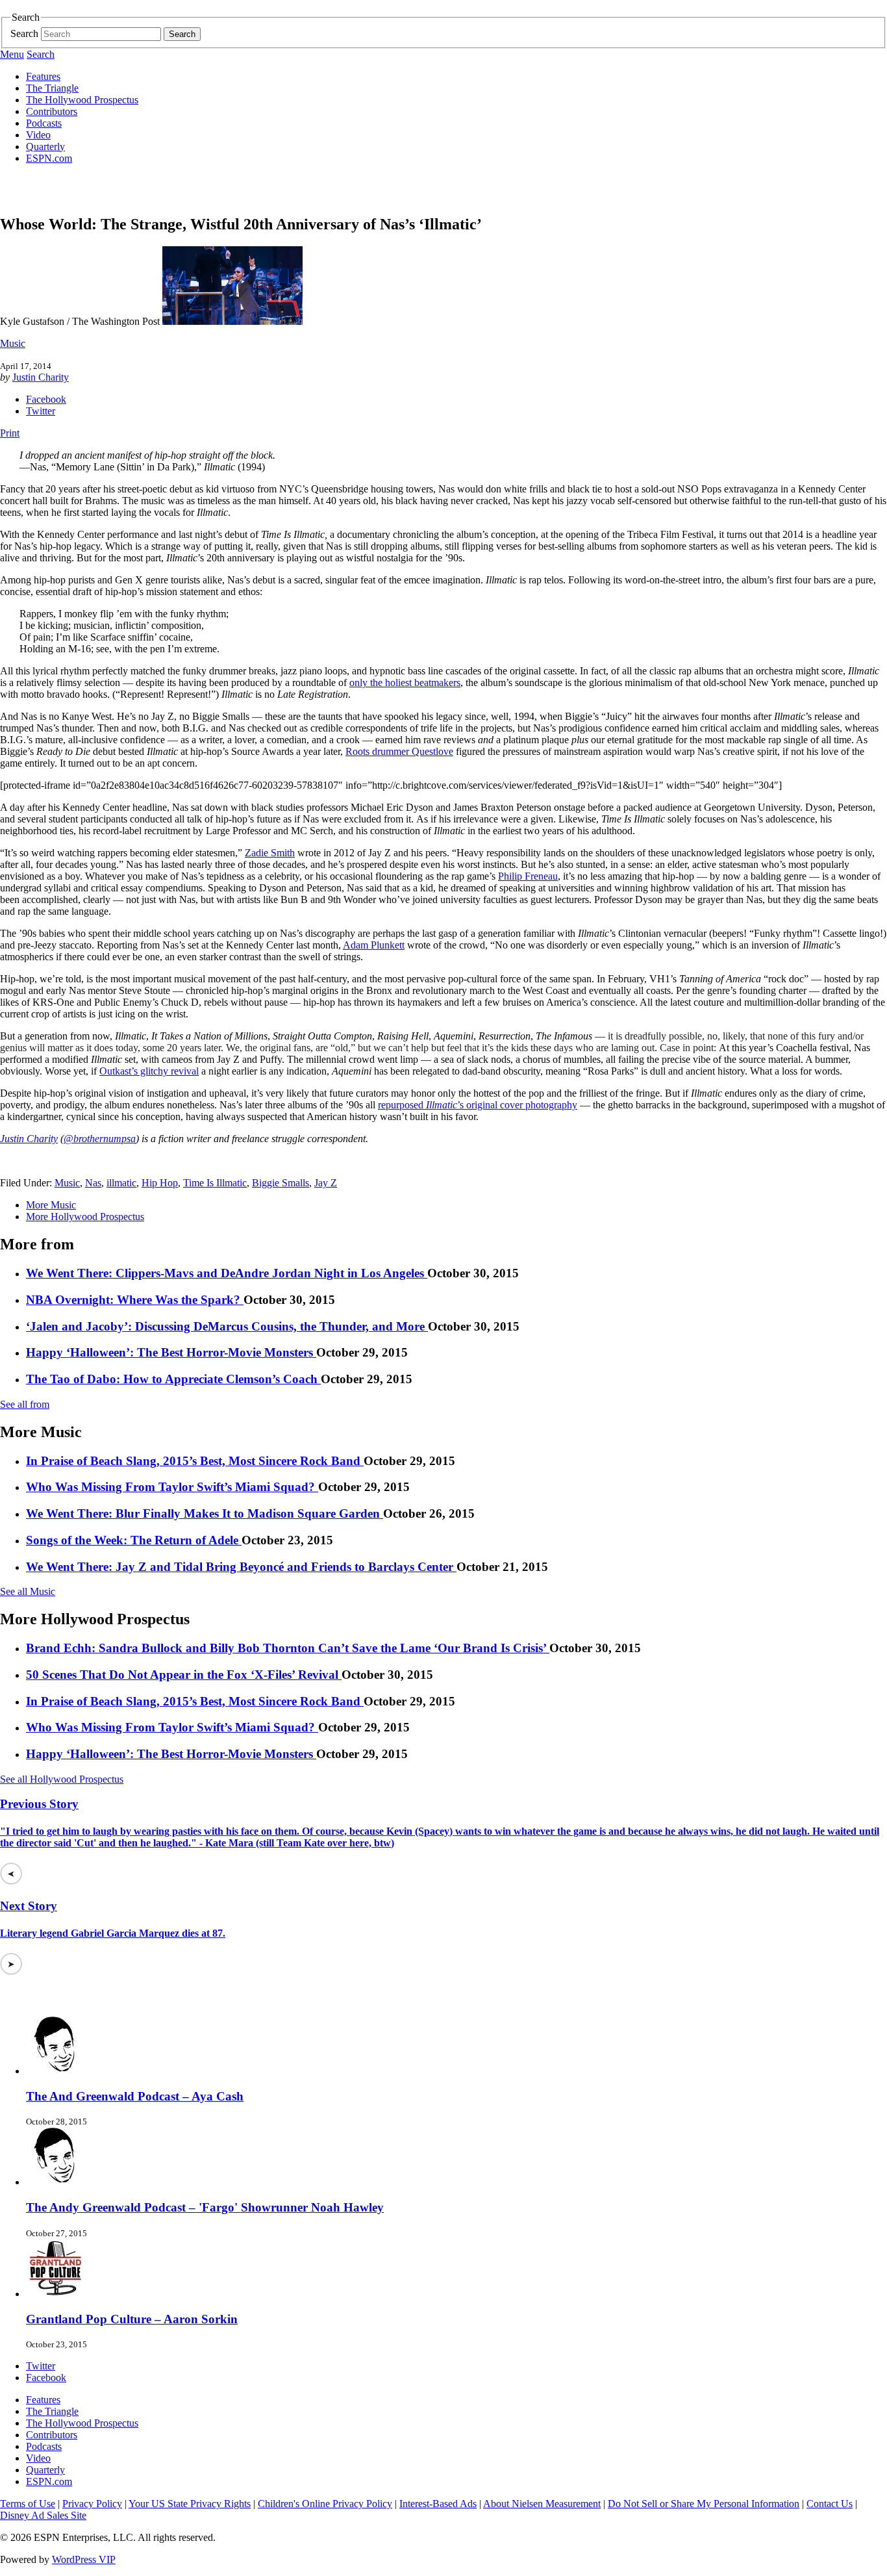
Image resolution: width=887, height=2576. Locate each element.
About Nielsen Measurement (542, 2504)
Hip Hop (160, 1183)
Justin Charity (41, 377)
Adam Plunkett (374, 945)
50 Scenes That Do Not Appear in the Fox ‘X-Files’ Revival (184, 1675)
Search (24, 33)
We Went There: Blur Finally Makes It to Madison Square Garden (205, 1513)
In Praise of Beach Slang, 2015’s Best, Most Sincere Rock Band (195, 1461)
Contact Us (830, 2504)
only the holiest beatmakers (405, 682)
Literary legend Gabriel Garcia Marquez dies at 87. (113, 1933)
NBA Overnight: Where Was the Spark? (135, 1300)
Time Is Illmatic (215, 1183)
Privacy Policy (92, 2504)
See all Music (28, 1591)
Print (10, 433)
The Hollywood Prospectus (82, 100)
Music (13, 343)
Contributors (52, 111)
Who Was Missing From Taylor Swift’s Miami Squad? (172, 1487)
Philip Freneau (528, 876)
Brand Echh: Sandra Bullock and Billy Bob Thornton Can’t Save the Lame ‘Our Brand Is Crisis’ (288, 1648)
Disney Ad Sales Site (43, 2515)
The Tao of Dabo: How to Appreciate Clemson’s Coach (173, 1379)
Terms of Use (28, 2504)
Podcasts (44, 123)
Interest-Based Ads (438, 2504)
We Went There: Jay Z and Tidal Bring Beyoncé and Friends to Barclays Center (241, 1567)
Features (43, 76)
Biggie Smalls (281, 1183)
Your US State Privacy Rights (190, 2504)
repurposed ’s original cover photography (478, 1105)
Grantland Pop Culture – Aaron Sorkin (132, 2319)
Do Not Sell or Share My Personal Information (704, 2504)
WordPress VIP (84, 2559)
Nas (93, 1183)
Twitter (41, 411)
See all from (25, 1404)
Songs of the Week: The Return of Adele (134, 1540)
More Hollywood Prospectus (85, 1217)
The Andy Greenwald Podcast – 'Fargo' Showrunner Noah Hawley (205, 2207)
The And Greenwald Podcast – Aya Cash (135, 2096)
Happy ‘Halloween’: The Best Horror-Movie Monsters (171, 1352)
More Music (51, 1205)
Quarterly (45, 147)
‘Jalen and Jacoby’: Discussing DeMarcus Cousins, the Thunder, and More (227, 1326)
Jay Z (326, 1183)
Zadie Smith (270, 853)
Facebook (46, 399)
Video (38, 135)
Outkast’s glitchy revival (149, 1071)
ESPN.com (49, 158)
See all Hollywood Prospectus (62, 1779)
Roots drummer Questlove (399, 751)
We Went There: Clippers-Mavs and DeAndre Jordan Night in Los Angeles (227, 1273)
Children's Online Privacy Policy (325, 2504)
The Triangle (52, 88)
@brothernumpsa (100, 1139)
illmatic (121, 1183)
